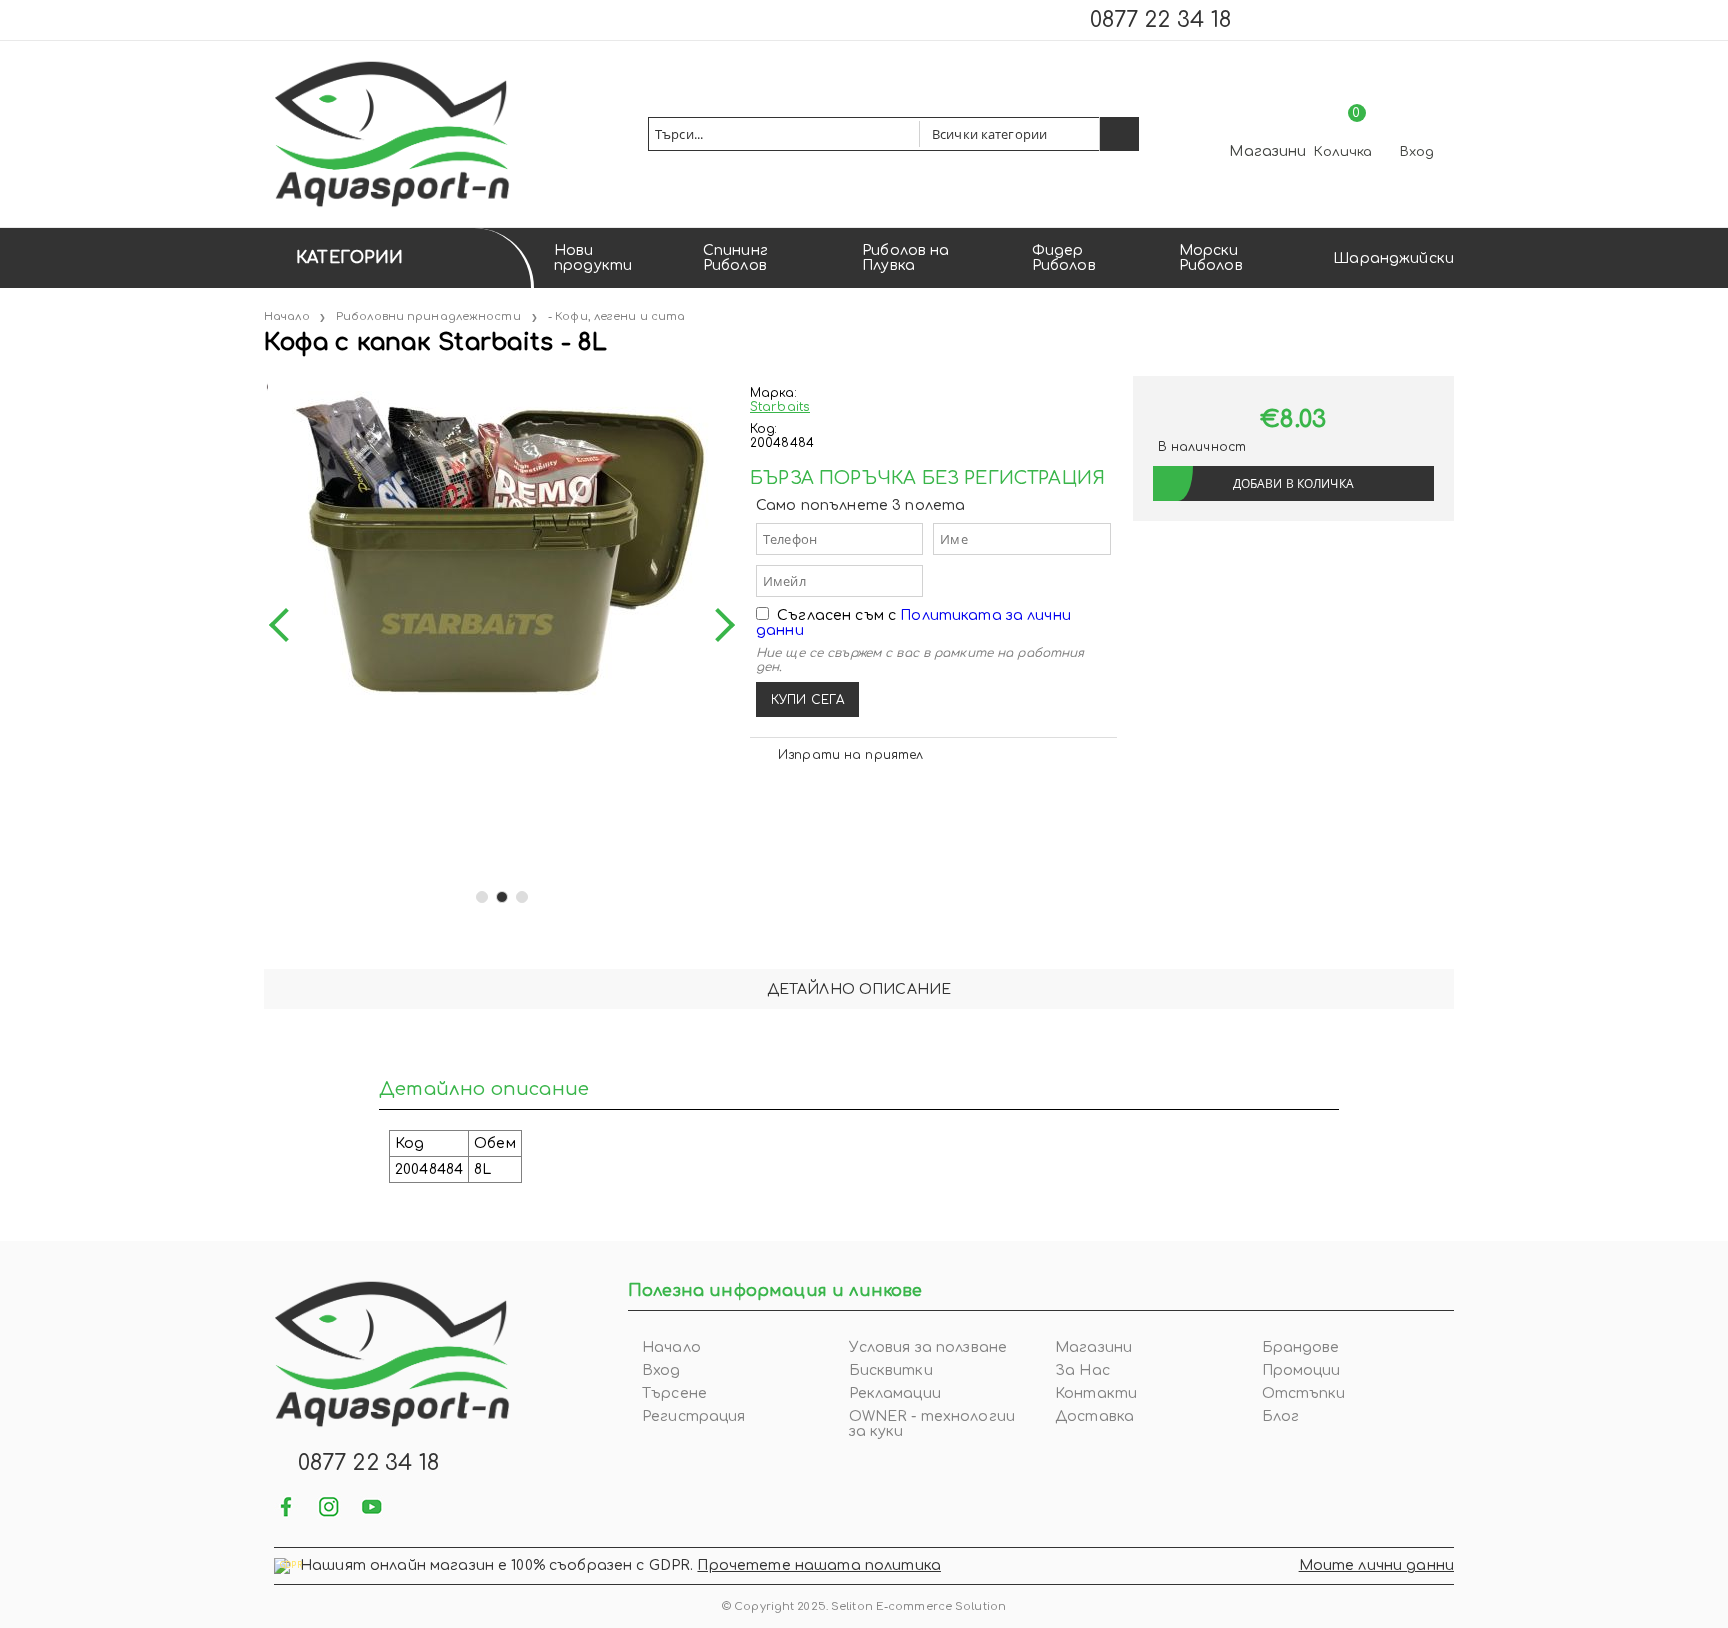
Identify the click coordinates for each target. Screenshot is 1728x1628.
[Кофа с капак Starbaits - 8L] (266, 383)
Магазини (1267, 151)
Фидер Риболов (1064, 258)
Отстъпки (1304, 1393)
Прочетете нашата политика (819, 1565)
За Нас (1082, 1370)
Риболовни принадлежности (428, 316)
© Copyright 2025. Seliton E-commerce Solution (864, 1606)
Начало (287, 316)
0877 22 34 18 (1160, 20)
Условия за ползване (928, 1347)
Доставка (1094, 1416)
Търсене (674, 1393)
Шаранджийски (1393, 258)
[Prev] (286, 625)
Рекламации (895, 1393)
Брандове (1301, 1347)
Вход (1417, 152)
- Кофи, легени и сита (616, 316)
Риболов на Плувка (905, 258)
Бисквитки (891, 1370)
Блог (1281, 1416)
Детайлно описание (859, 989)
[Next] (718, 625)
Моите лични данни (1376, 1565)
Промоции (1301, 1370)
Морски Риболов (1211, 258)
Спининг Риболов (735, 258)
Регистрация (694, 1416)
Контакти (1096, 1393)
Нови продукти (593, 258)
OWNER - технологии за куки (932, 1424)
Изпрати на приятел (850, 755)
